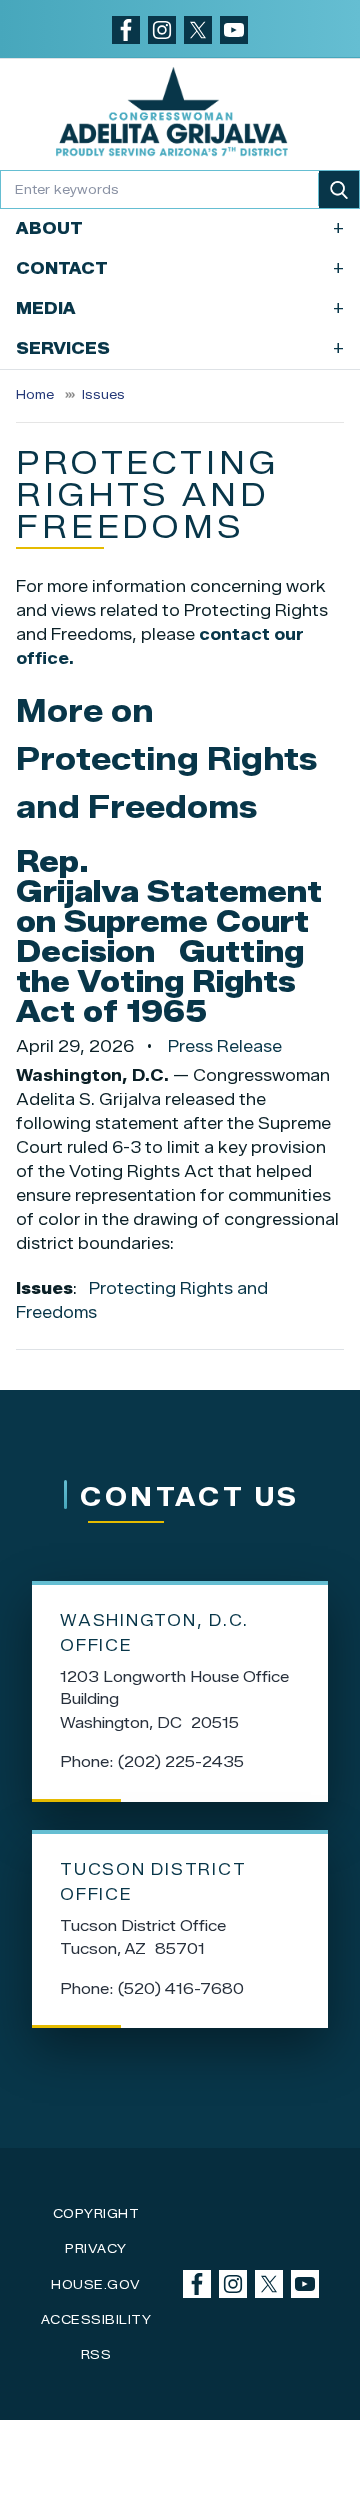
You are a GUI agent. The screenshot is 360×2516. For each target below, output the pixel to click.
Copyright (96, 2213)
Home (35, 394)
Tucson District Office (153, 1882)
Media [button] (180, 308)
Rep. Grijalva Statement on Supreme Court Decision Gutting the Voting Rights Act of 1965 (169, 936)
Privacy (96, 2248)
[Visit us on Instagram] (162, 30)
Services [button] (180, 348)
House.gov (96, 2284)
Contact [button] (180, 268)
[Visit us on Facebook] (126, 30)
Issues (103, 394)
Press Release (225, 1046)
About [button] (180, 228)
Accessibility (96, 2319)
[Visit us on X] (198, 30)
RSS (96, 2354)
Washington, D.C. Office (154, 1633)
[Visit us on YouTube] (234, 30)
